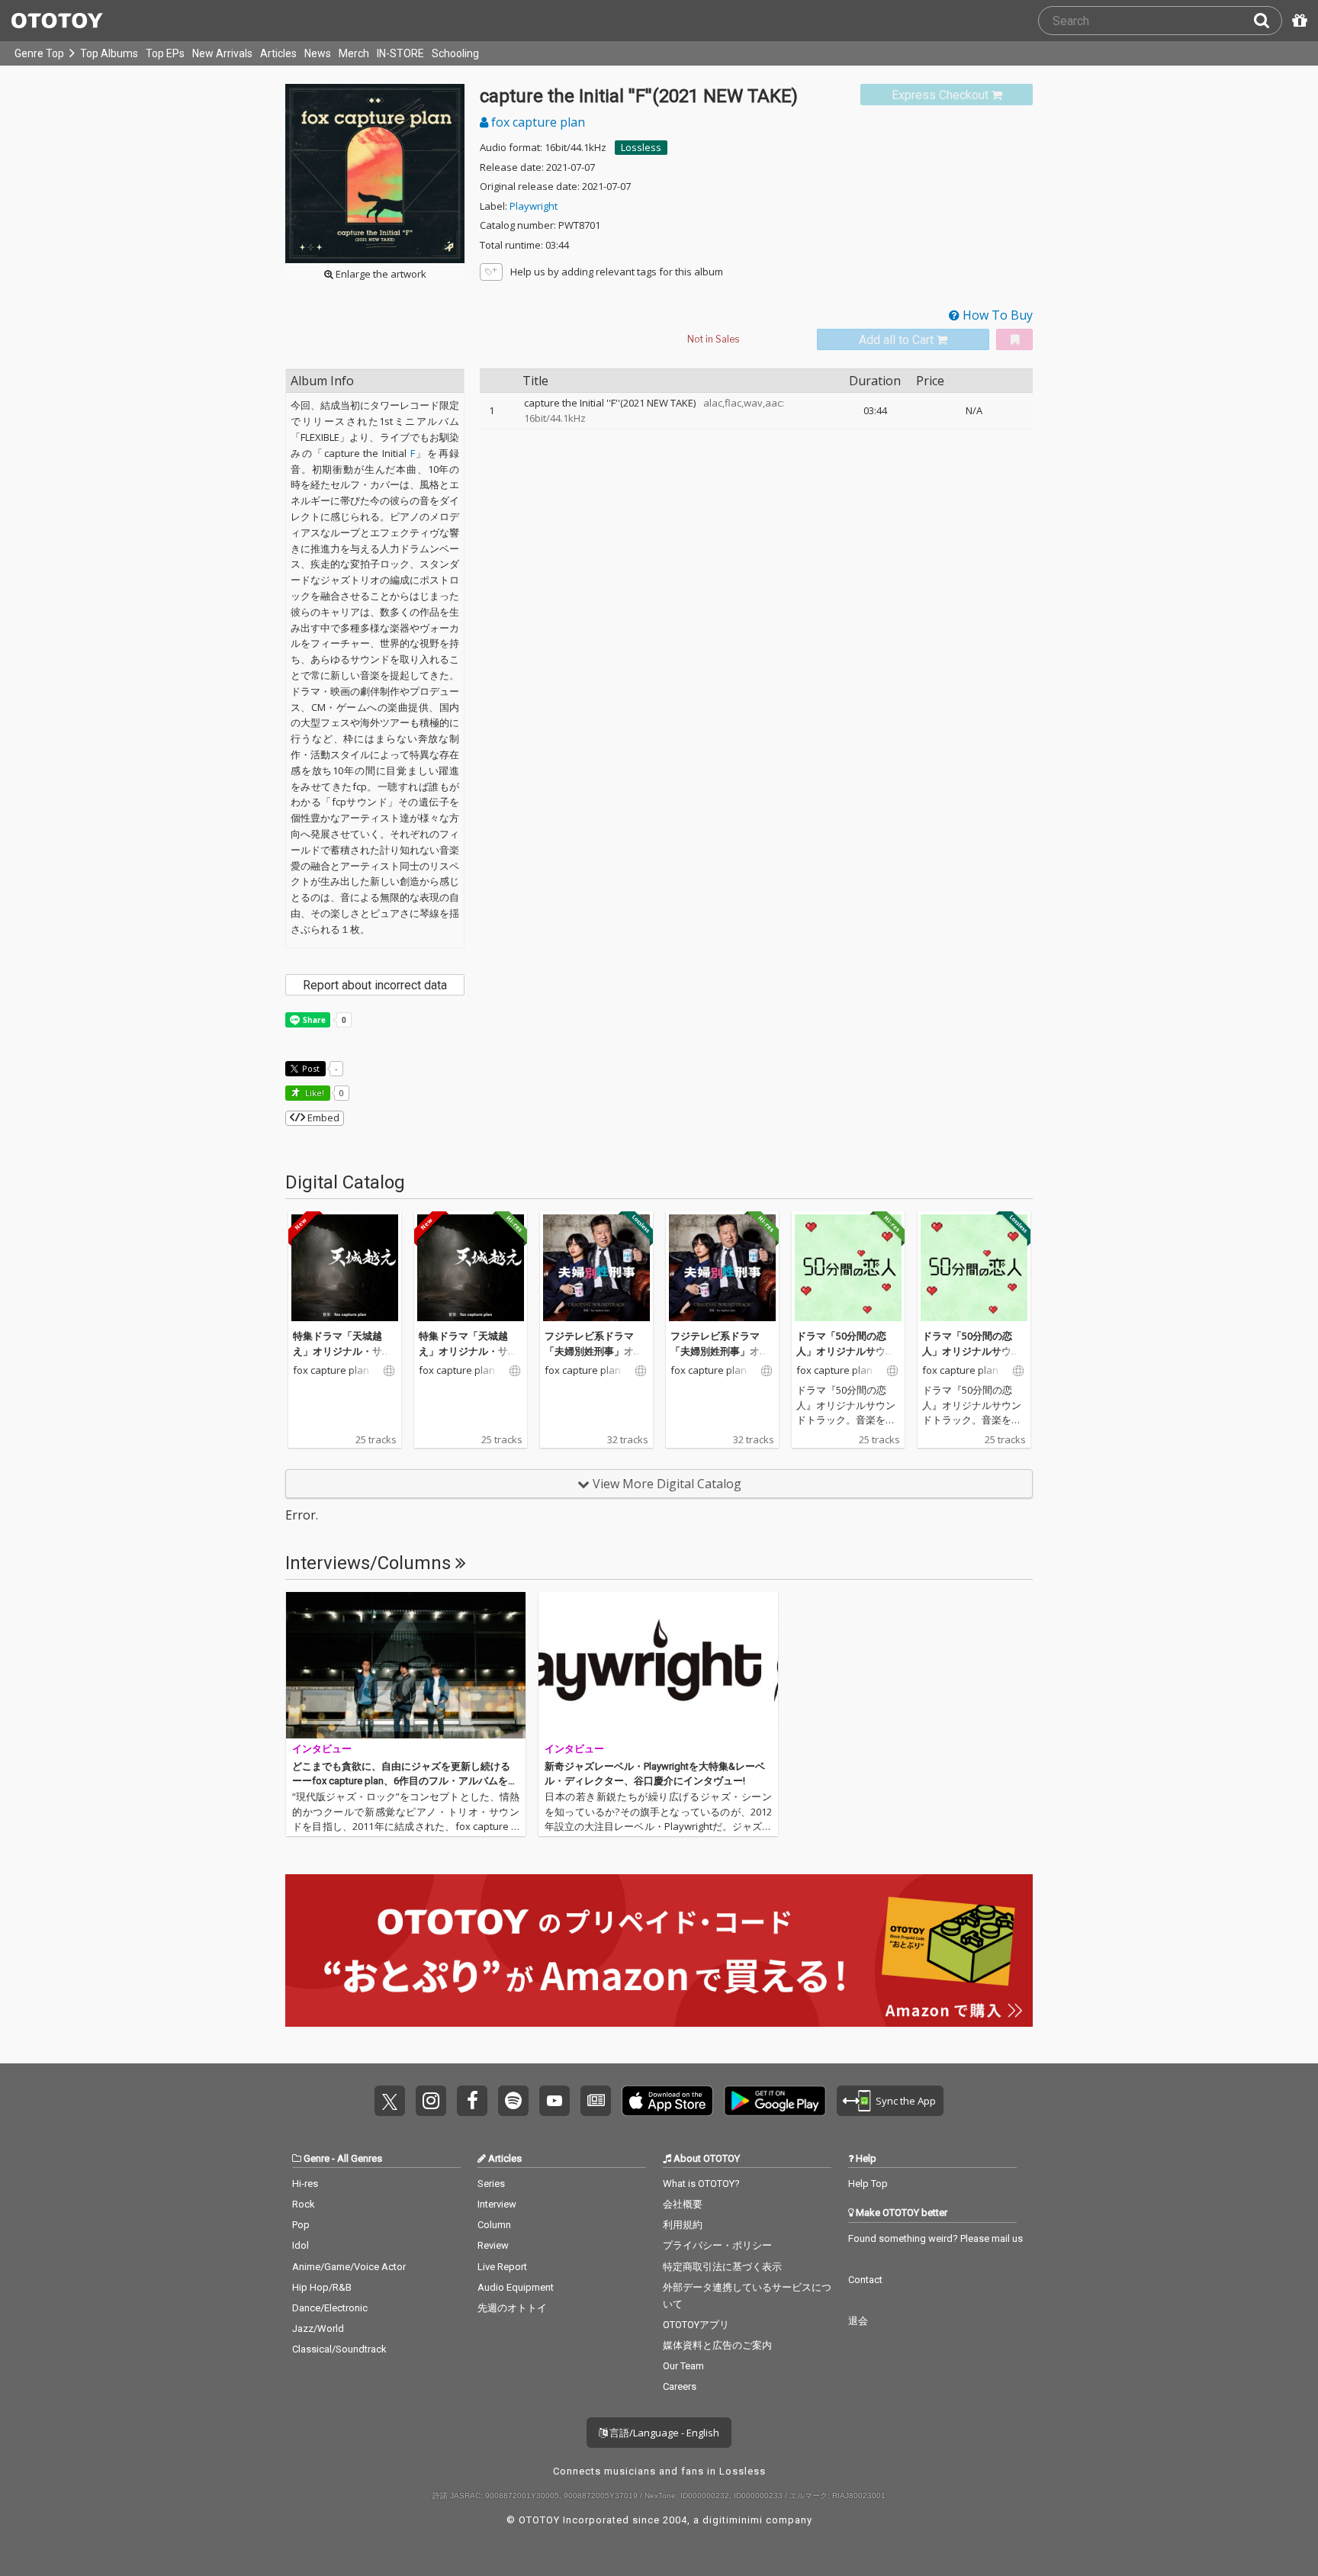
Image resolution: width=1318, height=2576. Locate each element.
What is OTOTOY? (701, 2184)
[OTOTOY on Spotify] (513, 2101)
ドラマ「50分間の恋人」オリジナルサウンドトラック (846, 1351)
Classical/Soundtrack (339, 2349)
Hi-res (305, 2184)
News (318, 53)
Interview (497, 2204)
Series (491, 2184)
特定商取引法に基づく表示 (722, 2267)
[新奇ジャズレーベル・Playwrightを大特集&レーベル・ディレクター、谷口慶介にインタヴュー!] (658, 1665)
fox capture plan (537, 122)
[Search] (1268, 21)
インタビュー (322, 1749)
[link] (947, 95)
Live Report (502, 2267)
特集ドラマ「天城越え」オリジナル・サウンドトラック (342, 1351)
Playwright (534, 206)
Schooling (455, 53)
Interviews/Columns (370, 1563)
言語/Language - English (663, 2433)
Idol (301, 2245)
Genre (317, 2158)
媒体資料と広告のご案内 (717, 2345)
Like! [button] (313, 1093)
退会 (858, 2321)
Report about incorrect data (375, 985)
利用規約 (683, 2225)
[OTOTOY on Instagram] (431, 2101)
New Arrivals (222, 53)
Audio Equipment (516, 2287)
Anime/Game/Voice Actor (349, 2267)
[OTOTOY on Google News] (596, 2101)
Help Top (868, 2184)
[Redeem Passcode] (1297, 21)
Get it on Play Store (775, 2101)
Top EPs (165, 53)
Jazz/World (318, 2328)
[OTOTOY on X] (390, 2101)
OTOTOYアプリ (696, 2325)
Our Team (683, 2366)
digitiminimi (733, 2520)
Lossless (641, 147)
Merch (354, 53)
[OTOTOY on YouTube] (555, 2101)
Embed (322, 1118)
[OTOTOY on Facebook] (472, 2101)
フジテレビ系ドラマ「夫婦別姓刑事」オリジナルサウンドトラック (594, 1358)
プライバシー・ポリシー (717, 2245)
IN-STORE (400, 53)
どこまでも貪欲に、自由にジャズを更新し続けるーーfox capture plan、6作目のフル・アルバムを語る (405, 1781)
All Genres (360, 2158)
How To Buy (996, 315)
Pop (301, 2225)
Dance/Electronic (330, 2308)
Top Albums (109, 53)
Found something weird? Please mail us (935, 2238)
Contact (865, 2280)
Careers (680, 2386)
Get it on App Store (667, 2101)
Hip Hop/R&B (322, 2287)
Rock (304, 2204)
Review (493, 2245)
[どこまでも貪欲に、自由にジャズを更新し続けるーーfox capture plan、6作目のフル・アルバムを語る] (406, 1665)
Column (494, 2225)
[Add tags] (491, 272)
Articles (278, 53)
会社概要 (683, 2204)
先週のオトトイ (512, 2308)
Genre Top (39, 53)
